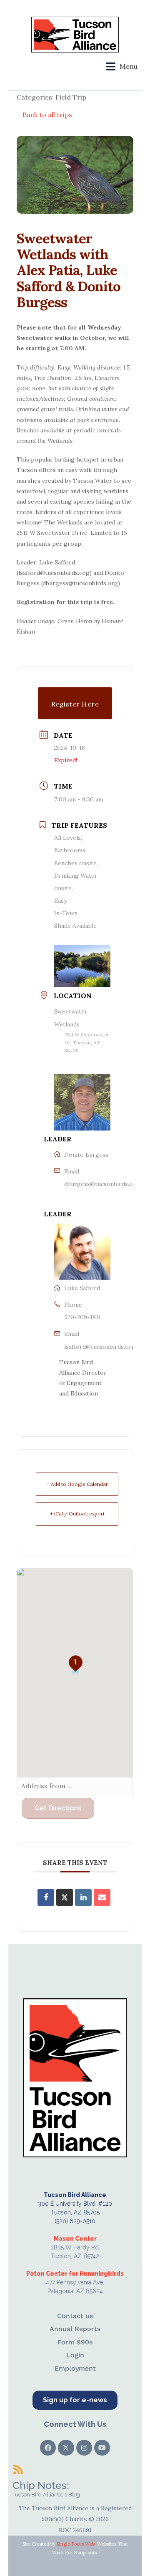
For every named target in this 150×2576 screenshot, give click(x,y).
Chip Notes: (41, 2485)
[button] (122, 66)
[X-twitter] (66, 2448)
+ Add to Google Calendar (77, 1484)
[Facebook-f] (48, 2448)
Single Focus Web (76, 2544)
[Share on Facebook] (46, 1897)
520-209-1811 (82, 1317)
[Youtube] (102, 2448)
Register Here (75, 704)
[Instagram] (84, 2448)
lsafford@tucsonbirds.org (100, 1347)
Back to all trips (47, 115)
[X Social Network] (65, 1897)
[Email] (102, 1897)
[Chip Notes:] (18, 2469)
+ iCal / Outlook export (77, 1514)
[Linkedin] (83, 1897)
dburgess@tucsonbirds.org (102, 1184)
